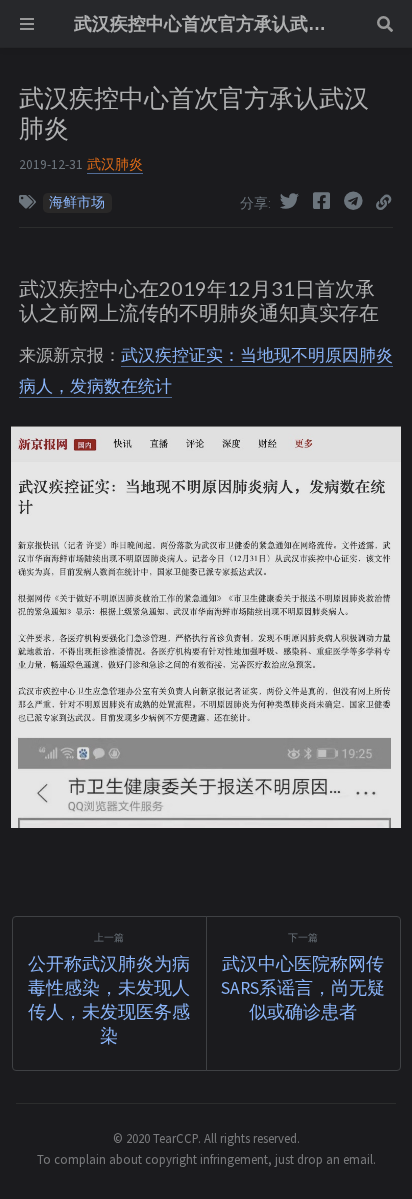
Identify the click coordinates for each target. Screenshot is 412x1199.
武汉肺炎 (115, 164)
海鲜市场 (77, 202)
